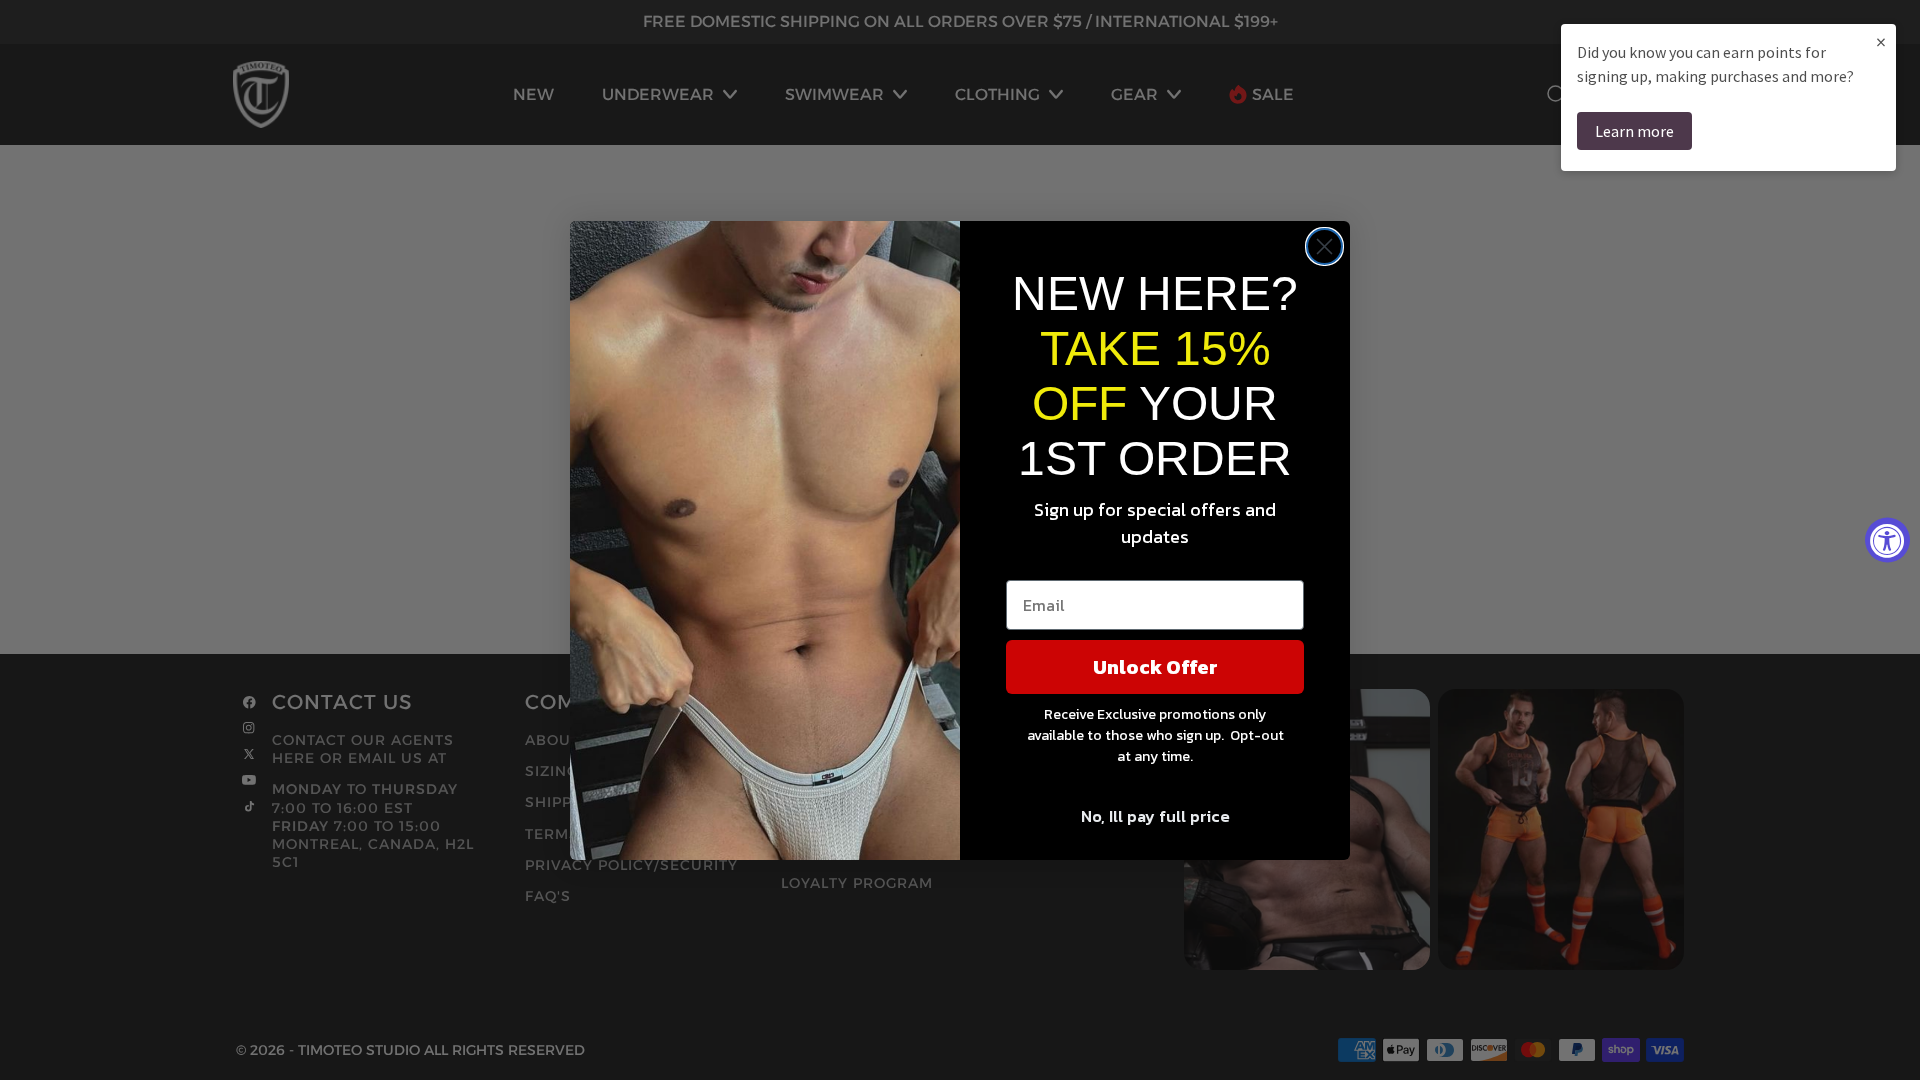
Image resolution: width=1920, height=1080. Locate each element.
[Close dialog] (1324, 246)
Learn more (1634, 131)
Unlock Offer (1155, 667)
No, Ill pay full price (1155, 816)
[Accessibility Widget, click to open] (1887, 540)
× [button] (1881, 41)
